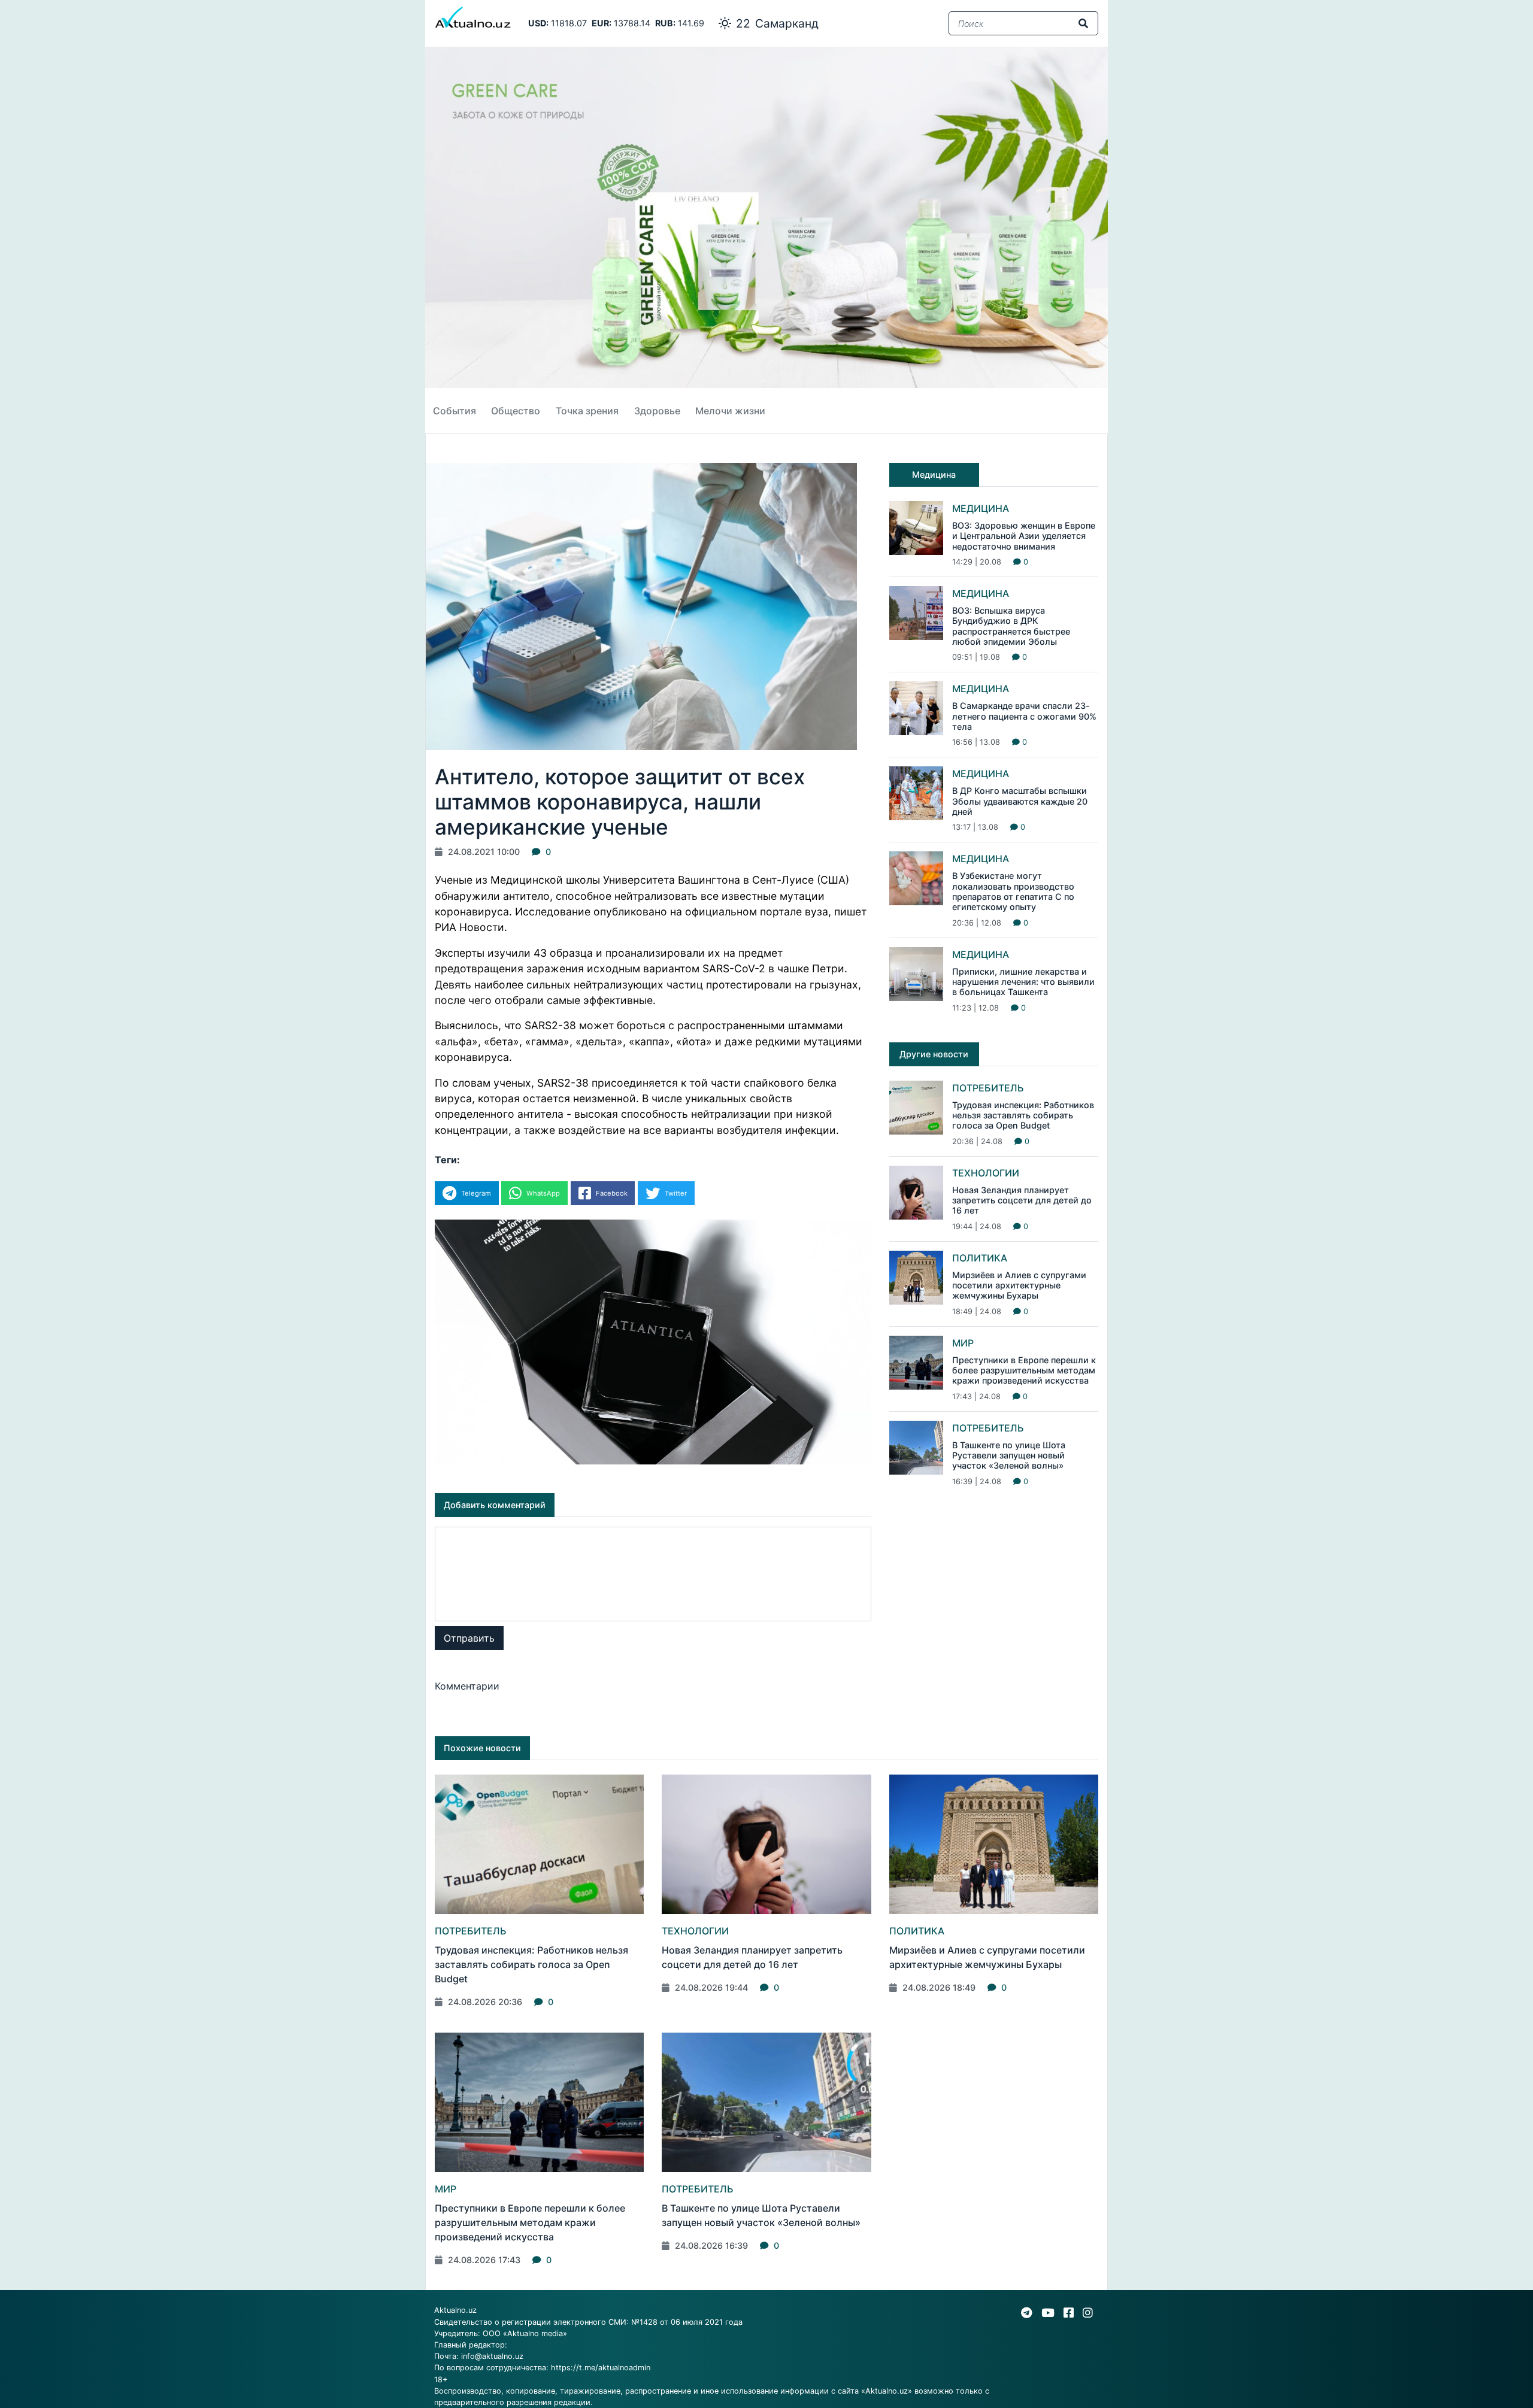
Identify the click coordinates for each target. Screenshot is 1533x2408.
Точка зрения (587, 411)
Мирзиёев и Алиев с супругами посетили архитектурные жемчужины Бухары (1019, 1285)
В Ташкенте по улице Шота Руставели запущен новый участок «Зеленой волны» (1009, 1455)
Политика (980, 1258)
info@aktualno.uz (492, 2356)
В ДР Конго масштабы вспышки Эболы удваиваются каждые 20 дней (1020, 801)
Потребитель (988, 1088)
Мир (963, 1343)
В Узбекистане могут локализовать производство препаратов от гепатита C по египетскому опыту (1013, 891)
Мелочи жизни (730, 411)
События (455, 411)
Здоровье (657, 411)
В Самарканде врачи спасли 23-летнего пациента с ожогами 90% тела (1024, 716)
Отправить (469, 1638)
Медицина (981, 508)
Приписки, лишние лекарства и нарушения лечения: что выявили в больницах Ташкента (1023, 982)
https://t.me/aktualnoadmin (601, 2368)
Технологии (986, 1173)
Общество (516, 411)
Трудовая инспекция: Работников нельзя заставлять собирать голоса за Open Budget (1023, 1115)
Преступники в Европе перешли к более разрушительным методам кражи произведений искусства (1024, 1370)
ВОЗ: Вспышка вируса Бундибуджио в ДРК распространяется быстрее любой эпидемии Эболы (1011, 626)
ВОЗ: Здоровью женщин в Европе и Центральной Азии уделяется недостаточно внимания (1024, 536)
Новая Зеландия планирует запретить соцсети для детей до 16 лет (1022, 1200)
